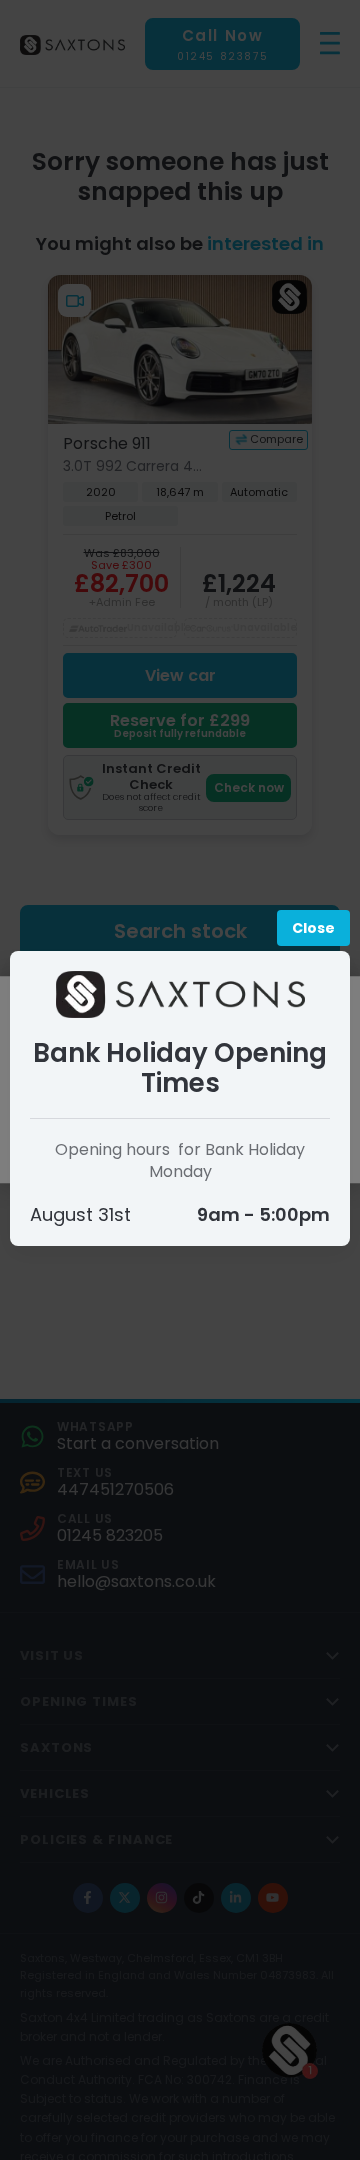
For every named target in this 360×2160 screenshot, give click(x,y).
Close (313, 928)
